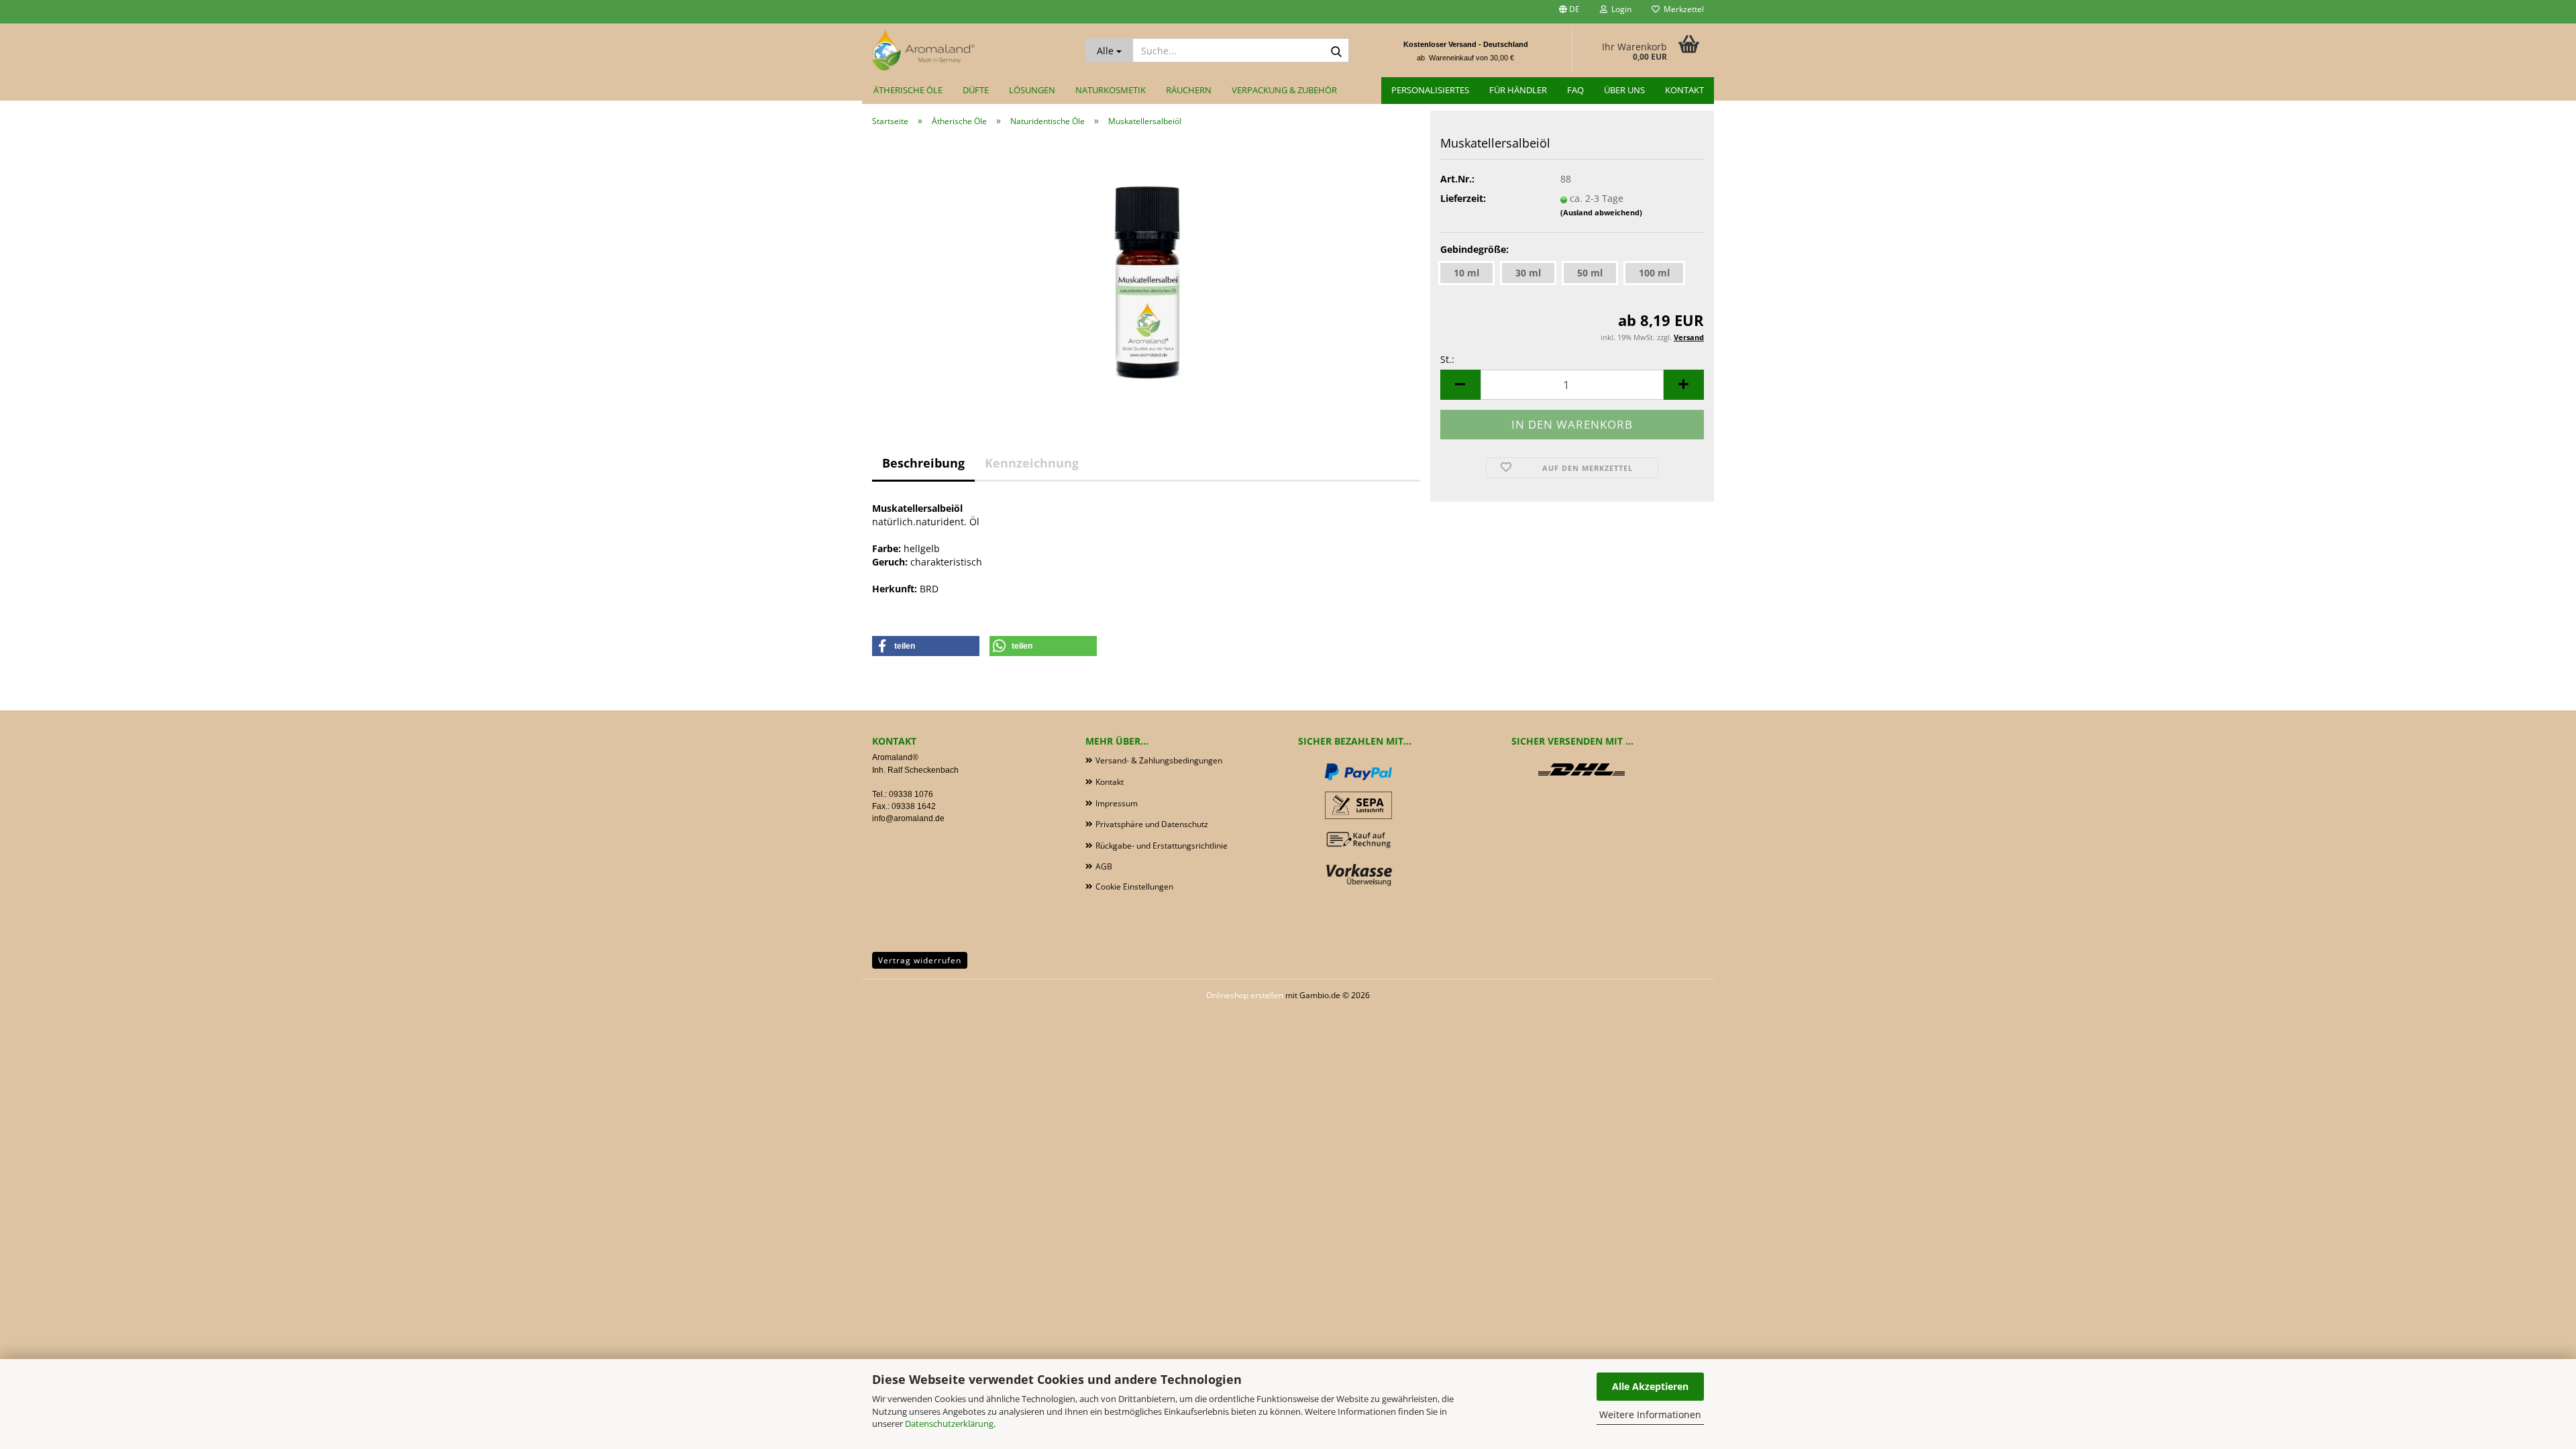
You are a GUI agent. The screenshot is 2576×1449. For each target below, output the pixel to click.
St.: (1447, 359)
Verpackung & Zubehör (1284, 90)
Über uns (1624, 90)
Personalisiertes (1430, 90)
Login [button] (1619, 9)
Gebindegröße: (1474, 249)
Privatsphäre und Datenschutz (1152, 824)
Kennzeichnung (1032, 463)
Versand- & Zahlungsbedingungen (1159, 760)
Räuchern (1189, 90)
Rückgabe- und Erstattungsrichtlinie (1162, 846)
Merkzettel (1682, 9)
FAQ (1575, 90)
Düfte (976, 90)
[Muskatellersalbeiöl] (1146, 271)
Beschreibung (923, 463)
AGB (1104, 866)
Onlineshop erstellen (1245, 995)
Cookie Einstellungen (1134, 887)
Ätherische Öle (908, 90)
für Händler (1518, 90)
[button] (1569, 12)
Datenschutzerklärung (949, 1424)
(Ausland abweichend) (1601, 212)
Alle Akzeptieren (1650, 1386)
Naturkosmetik (1111, 90)
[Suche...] (1336, 51)
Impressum (1117, 803)
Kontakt (1684, 90)
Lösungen (1032, 90)
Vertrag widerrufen (920, 960)
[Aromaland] (969, 50)
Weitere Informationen (1650, 1414)
